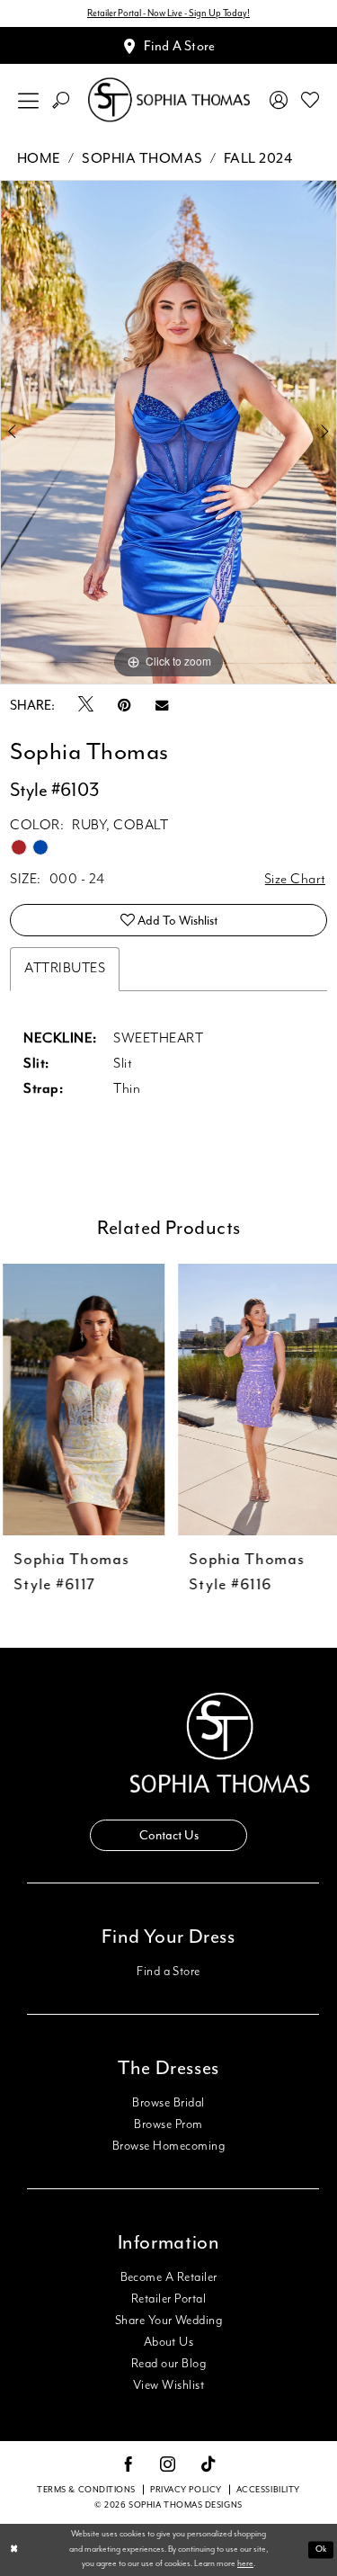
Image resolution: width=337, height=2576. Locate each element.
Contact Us (169, 1835)
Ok (321, 2549)
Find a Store (168, 1972)
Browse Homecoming (168, 2146)
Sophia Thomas (142, 158)
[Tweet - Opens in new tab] (86, 705)
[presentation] (81, 1400)
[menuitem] (29, 100)
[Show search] (61, 100)
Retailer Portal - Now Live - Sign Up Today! (168, 13)
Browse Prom (168, 2124)
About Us (169, 2342)
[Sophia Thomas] (169, 100)
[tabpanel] (168, 433)
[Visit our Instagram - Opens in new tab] (168, 2465)
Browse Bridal (168, 2103)
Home (39, 158)
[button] (29, 100)
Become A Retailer (169, 2277)
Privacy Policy (186, 2490)
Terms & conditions (86, 2490)
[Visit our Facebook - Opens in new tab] (129, 2465)
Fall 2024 (258, 158)
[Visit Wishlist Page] (310, 100)
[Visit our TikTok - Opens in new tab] (209, 2465)
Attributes (65, 969)
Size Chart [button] (295, 880)
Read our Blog (168, 2364)
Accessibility (268, 2490)
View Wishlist (168, 2385)
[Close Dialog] (14, 2550)
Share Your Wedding (168, 2321)
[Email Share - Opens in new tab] (162, 706)
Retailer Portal (168, 2299)
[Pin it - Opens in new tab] (124, 706)
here (245, 2564)
